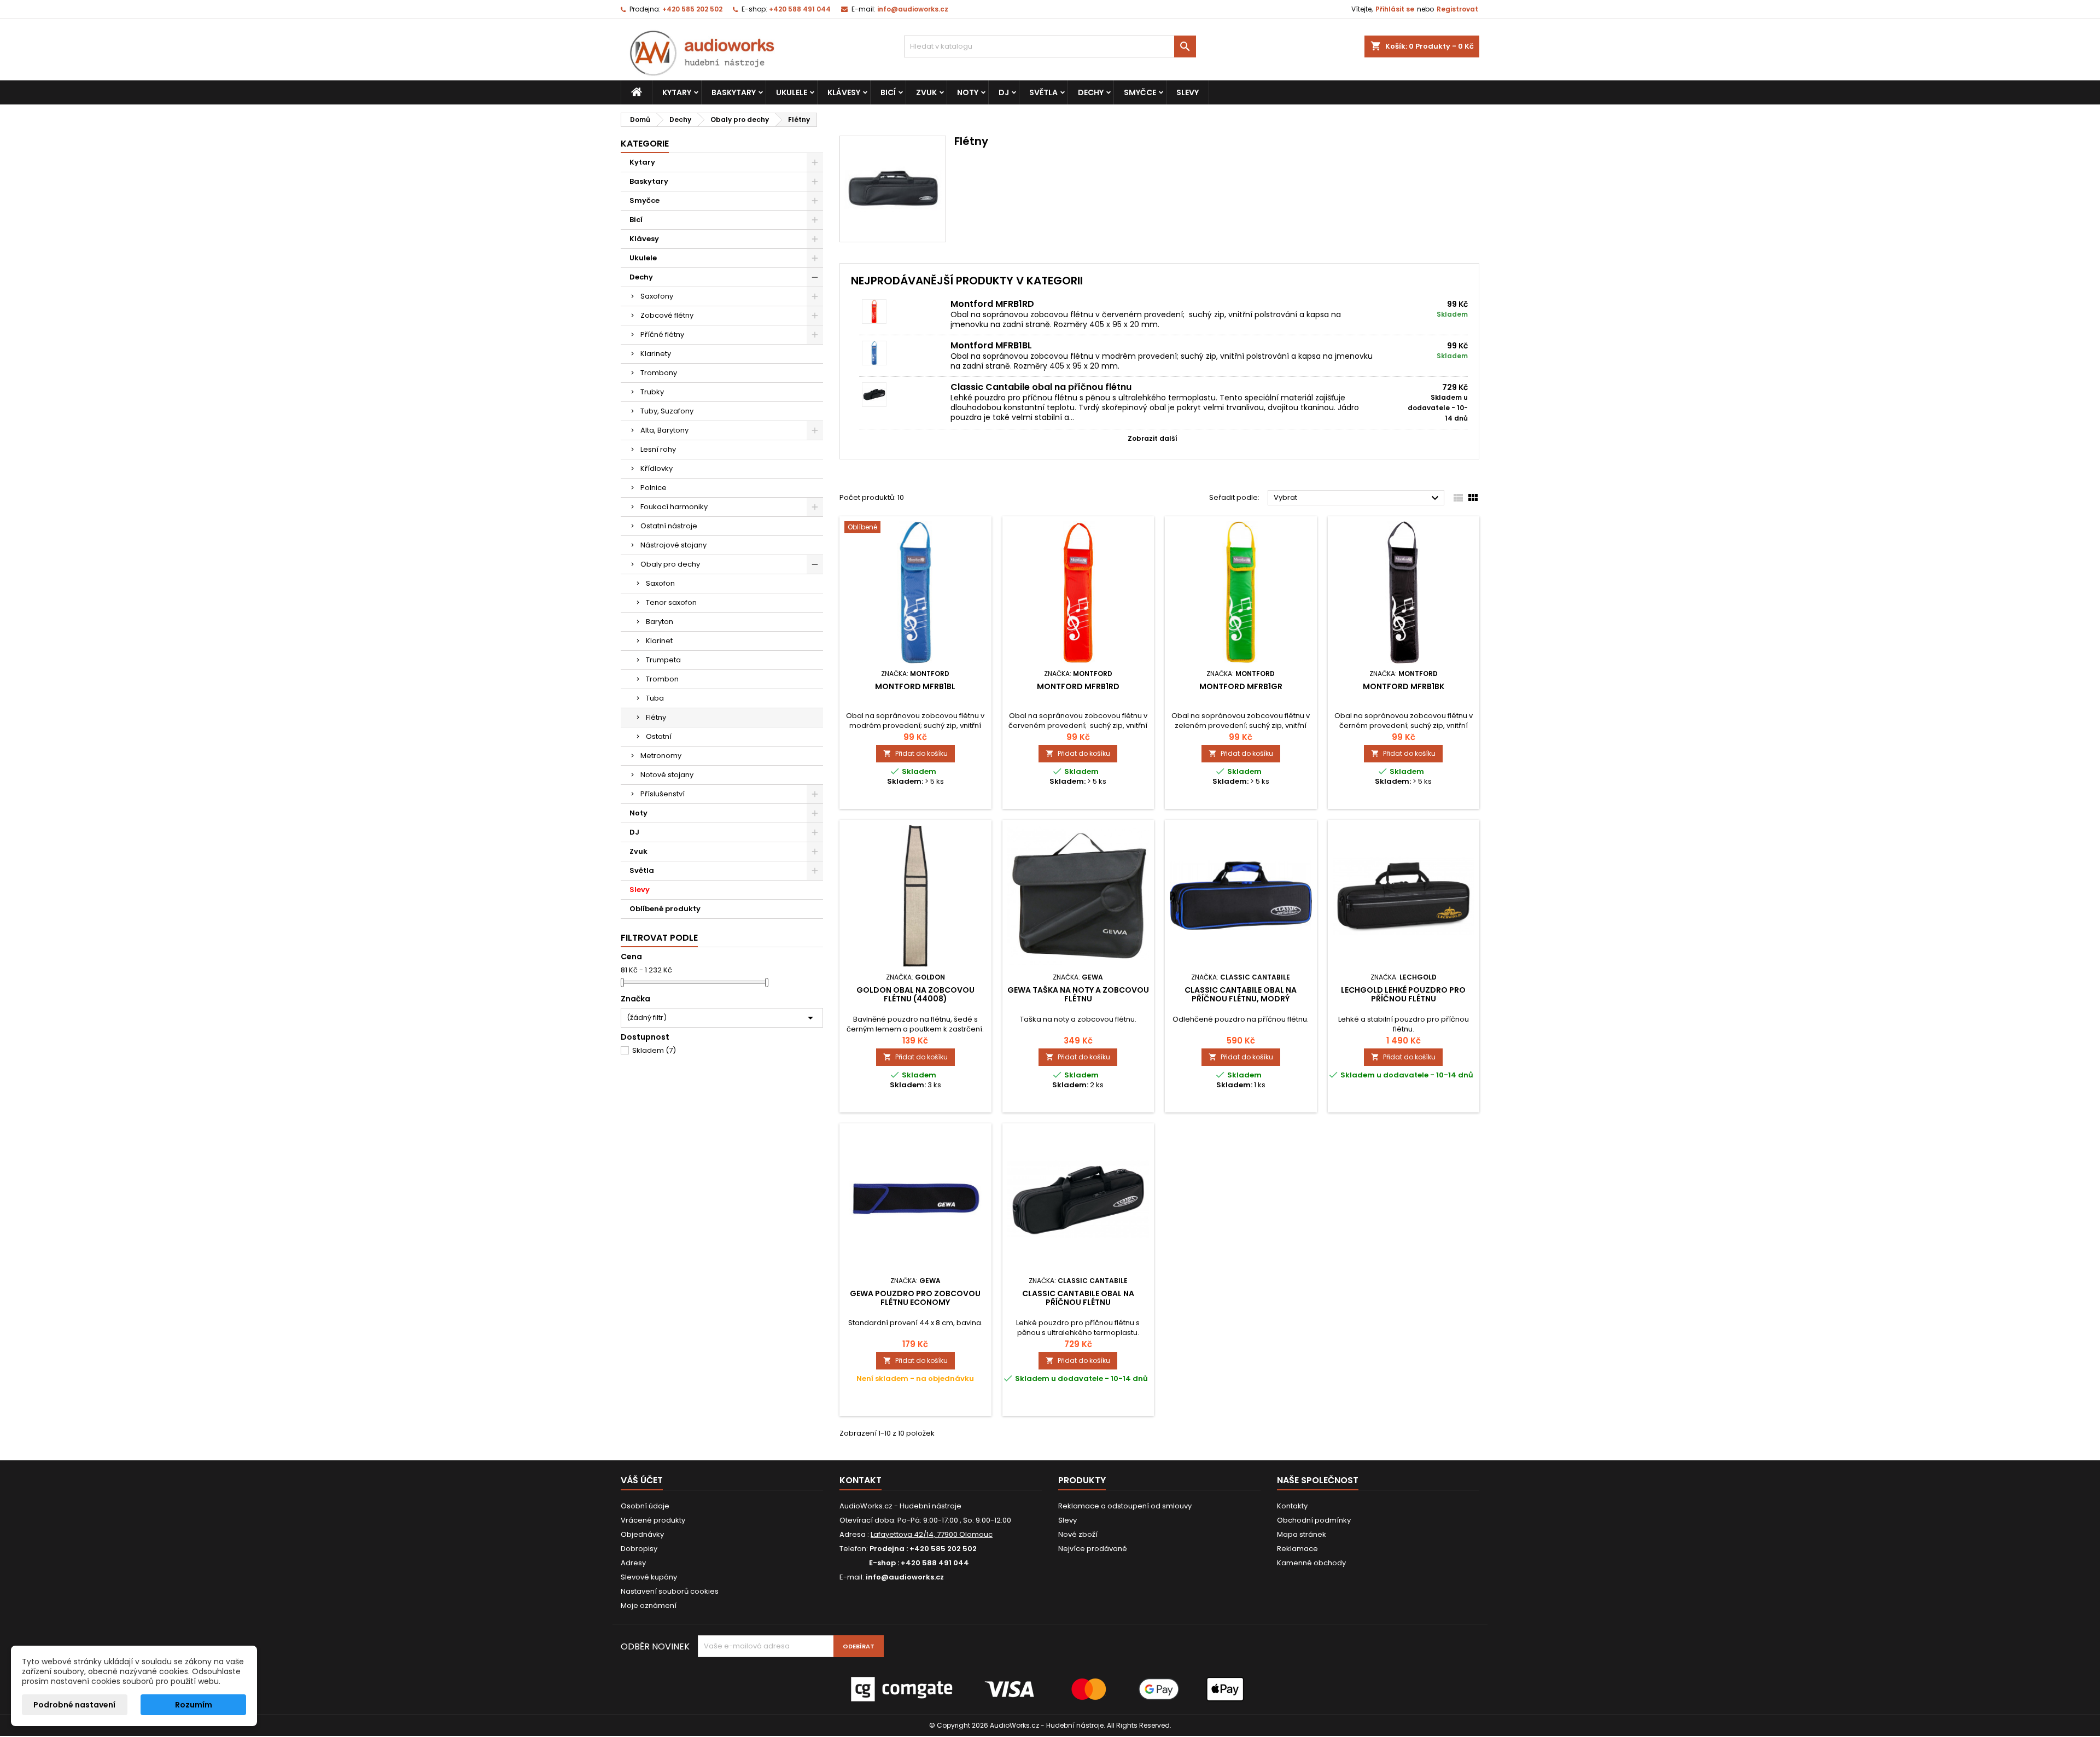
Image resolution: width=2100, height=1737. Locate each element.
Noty (968, 92)
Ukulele (792, 92)
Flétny (656, 717)
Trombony (659, 373)
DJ (1004, 92)
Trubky (652, 392)
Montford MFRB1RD (992, 304)
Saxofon (660, 583)
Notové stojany (667, 775)
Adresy (633, 1563)
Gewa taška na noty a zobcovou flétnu (1078, 994)
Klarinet (659, 641)
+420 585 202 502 (692, 9)
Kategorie (645, 144)
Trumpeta (663, 660)
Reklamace (1297, 1549)
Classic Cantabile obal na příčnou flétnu (1041, 387)
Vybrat (1358, 498)
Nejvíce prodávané (1093, 1549)
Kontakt (861, 1480)
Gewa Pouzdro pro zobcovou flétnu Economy (915, 1298)
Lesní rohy (658, 449)
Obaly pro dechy (670, 564)
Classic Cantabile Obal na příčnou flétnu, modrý (1241, 994)
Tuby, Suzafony (667, 411)
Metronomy (661, 756)
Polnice (654, 488)
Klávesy (844, 92)
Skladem (654, 1050)
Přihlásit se (1395, 9)
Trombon (662, 679)
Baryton (660, 622)
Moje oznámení (649, 1605)
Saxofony (657, 296)
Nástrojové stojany (673, 545)
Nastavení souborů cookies (670, 1591)
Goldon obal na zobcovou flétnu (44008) (915, 994)
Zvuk (926, 92)
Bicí (888, 92)
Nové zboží (1078, 1534)
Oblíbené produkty (665, 909)
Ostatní (659, 736)
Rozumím (194, 1705)
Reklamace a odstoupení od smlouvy (1125, 1506)
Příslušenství (663, 794)
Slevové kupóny (649, 1577)
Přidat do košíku (915, 753)
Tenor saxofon (671, 602)
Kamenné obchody (1311, 1563)
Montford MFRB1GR (1241, 686)
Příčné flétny (662, 334)
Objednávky (642, 1534)
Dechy (1091, 92)
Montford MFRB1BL (991, 345)
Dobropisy (639, 1549)
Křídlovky (657, 468)
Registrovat (1457, 9)
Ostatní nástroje (669, 526)
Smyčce (1140, 92)
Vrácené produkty (653, 1520)
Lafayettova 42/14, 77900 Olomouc (932, 1534)
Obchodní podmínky (1314, 1520)
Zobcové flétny (667, 315)
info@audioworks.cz (913, 9)
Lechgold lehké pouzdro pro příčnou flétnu (1403, 994)
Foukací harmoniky (674, 507)
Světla (1043, 92)
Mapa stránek (1302, 1534)
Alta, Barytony (664, 430)
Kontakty (1292, 1506)
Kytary (677, 92)
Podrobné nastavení (74, 1705)
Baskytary (734, 92)
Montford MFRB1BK (1404, 686)
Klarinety (656, 354)
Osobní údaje (645, 1506)
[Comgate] (1050, 1689)
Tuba (655, 698)
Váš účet (642, 1480)
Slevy (1188, 92)
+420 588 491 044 (800, 9)
